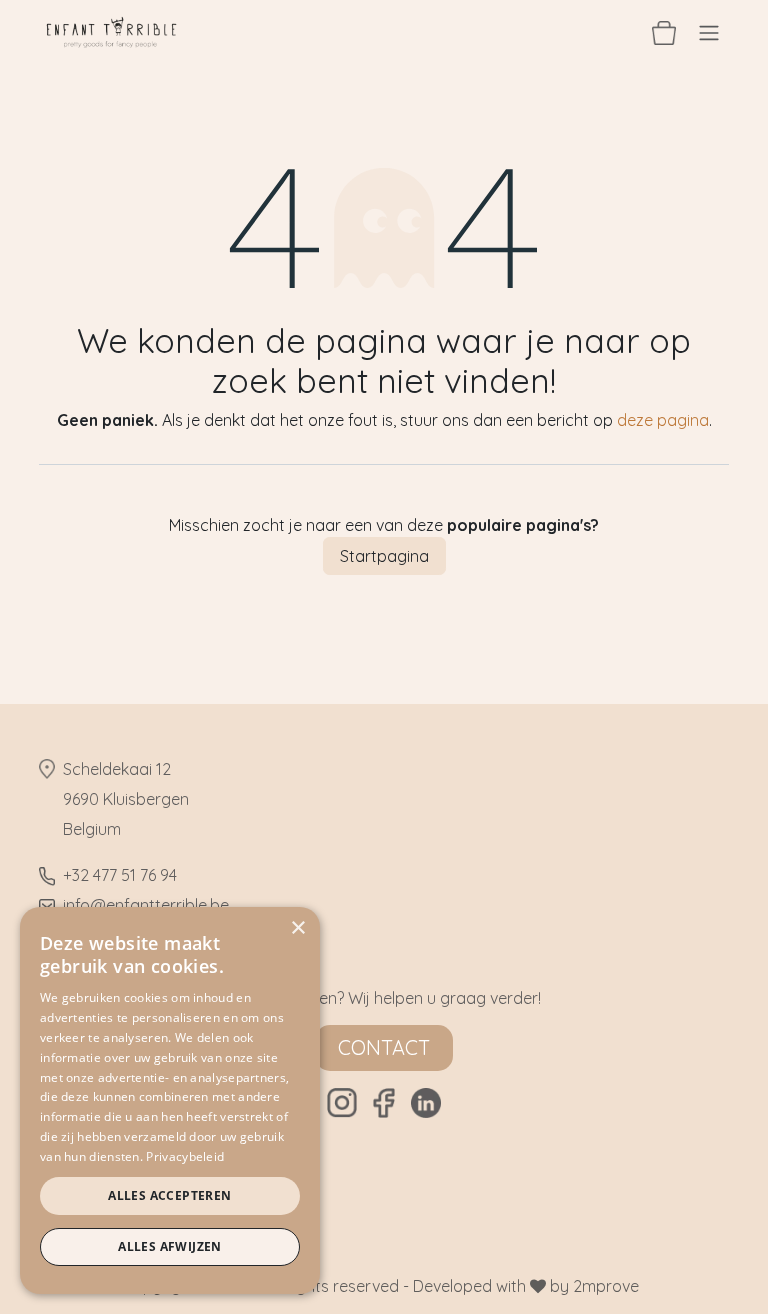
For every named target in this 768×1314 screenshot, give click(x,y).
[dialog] (170, 1100)
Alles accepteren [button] (169, 1195)
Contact (384, 1047)
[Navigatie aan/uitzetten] (709, 32)
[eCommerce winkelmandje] (664, 32)
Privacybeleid (185, 1156)
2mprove (606, 1286)
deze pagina (663, 420)
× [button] (297, 928)
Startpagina (384, 556)
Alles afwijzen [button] (170, 1246)
